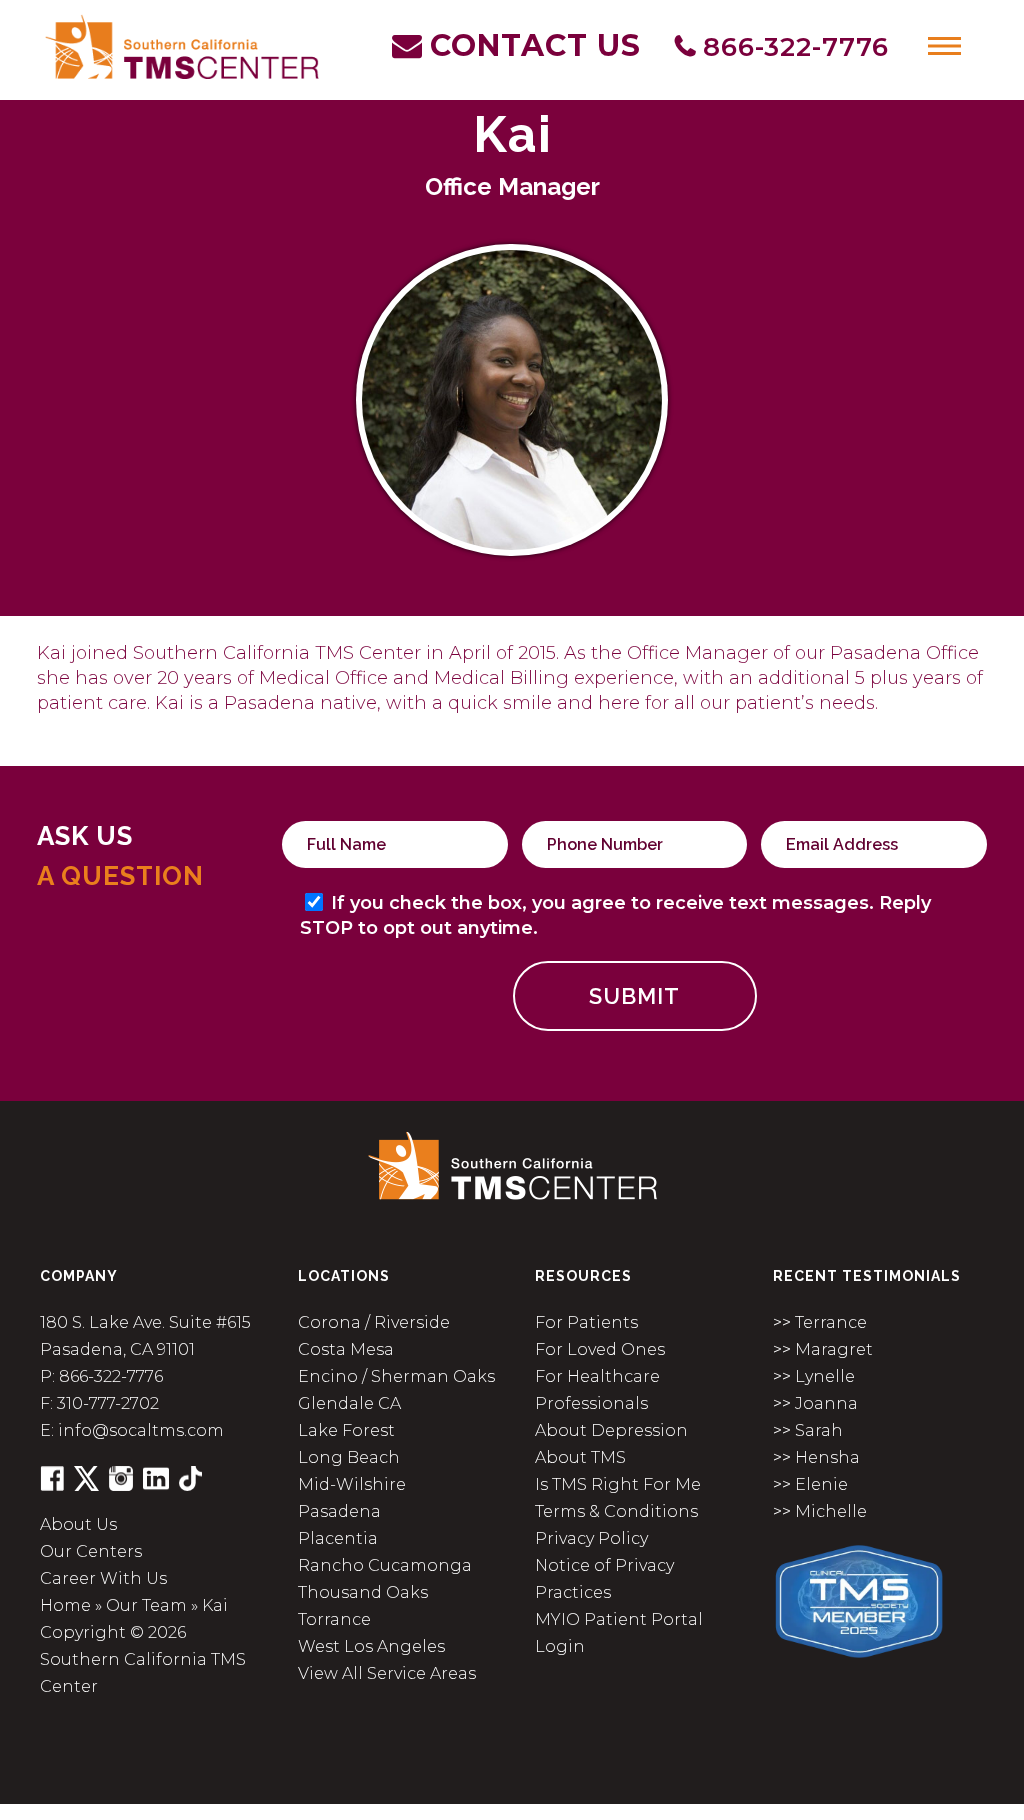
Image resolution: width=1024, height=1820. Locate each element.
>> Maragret (823, 1349)
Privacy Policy (591, 1538)
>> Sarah (808, 1430)
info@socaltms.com (141, 1430)
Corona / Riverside (374, 1322)
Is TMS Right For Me (618, 1484)
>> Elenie (810, 1484)
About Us (78, 1524)
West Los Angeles (371, 1646)
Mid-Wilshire (352, 1484)
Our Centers (91, 1551)
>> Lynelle (814, 1376)
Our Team (146, 1605)
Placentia (338, 1538)
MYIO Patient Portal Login (619, 1633)
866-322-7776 (111, 1376)
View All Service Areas (387, 1673)
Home (65, 1605)
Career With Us (103, 1578)
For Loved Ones (600, 1349)
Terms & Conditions (616, 1511)
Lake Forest (346, 1430)
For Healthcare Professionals (597, 1390)
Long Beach (349, 1457)
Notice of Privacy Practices (604, 1579)
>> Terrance (820, 1322)
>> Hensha (816, 1457)
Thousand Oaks (363, 1592)
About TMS (580, 1457)
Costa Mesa (346, 1349)
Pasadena (339, 1511)
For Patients (586, 1322)
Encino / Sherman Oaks (396, 1376)
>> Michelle (820, 1511)
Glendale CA (349, 1403)
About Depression (611, 1430)
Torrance (334, 1619)
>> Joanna (815, 1403)
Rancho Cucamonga (385, 1565)
